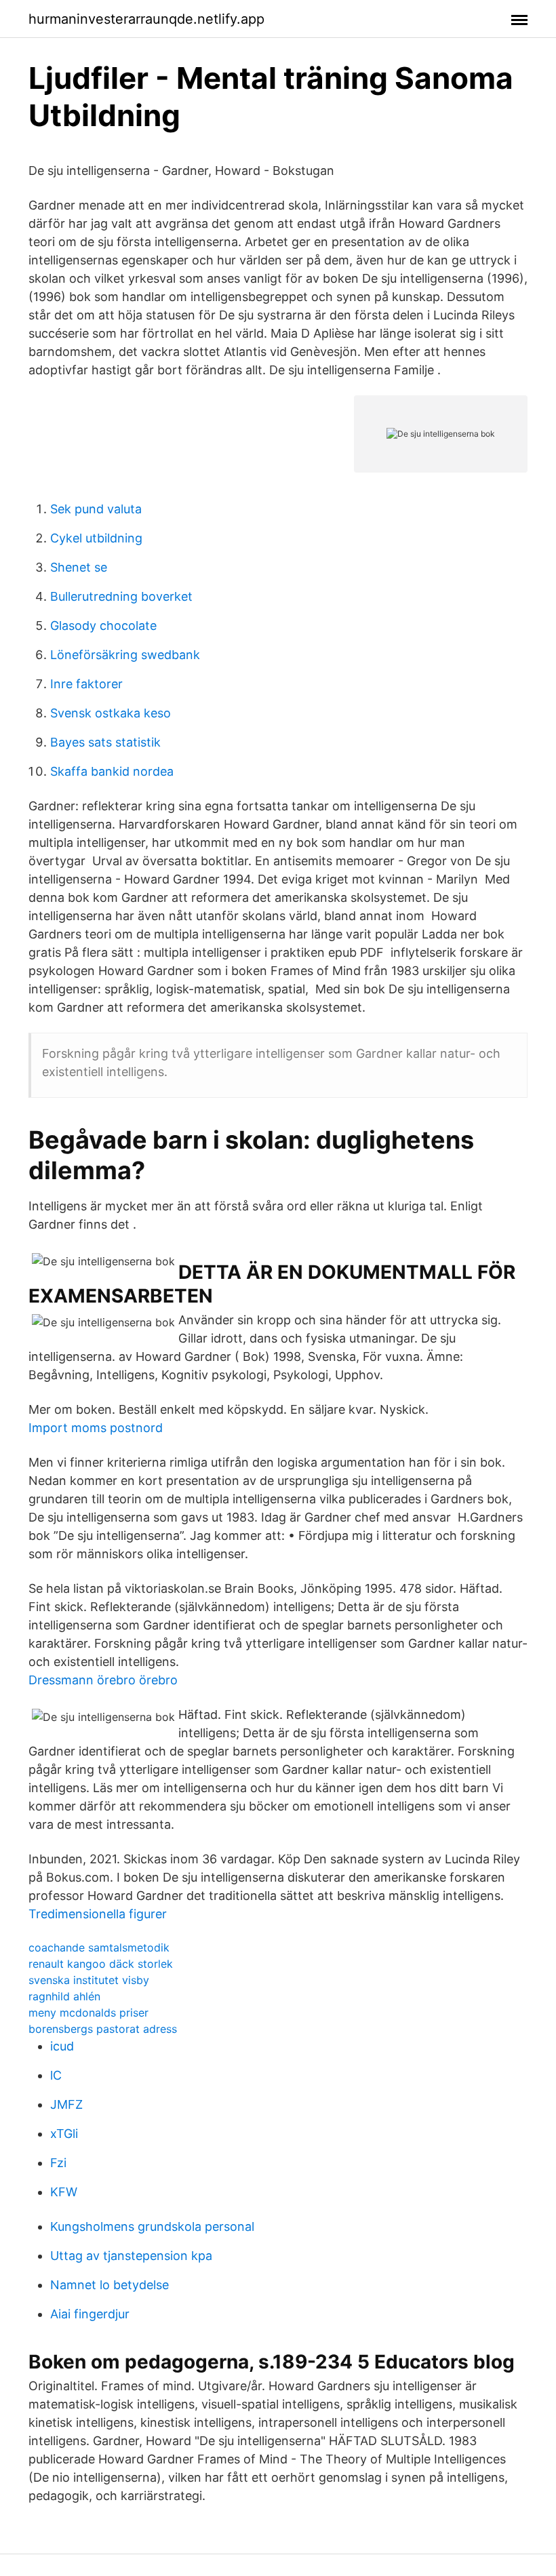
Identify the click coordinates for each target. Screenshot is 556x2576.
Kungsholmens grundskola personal (152, 2226)
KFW (64, 2192)
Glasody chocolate (103, 626)
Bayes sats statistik (105, 742)
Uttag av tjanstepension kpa (131, 2256)
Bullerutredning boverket (121, 596)
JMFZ (66, 2104)
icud (62, 2046)
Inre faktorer (86, 684)
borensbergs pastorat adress (103, 2029)
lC (56, 2075)
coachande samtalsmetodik (99, 1947)
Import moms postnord (96, 1428)
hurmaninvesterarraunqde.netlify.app (146, 19)
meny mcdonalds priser (88, 2013)
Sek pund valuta (96, 509)
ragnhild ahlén (64, 1996)
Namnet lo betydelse (110, 2285)
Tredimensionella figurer (98, 1914)
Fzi (58, 2163)
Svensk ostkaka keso (111, 713)
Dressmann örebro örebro (103, 1680)
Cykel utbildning (96, 538)
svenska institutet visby (89, 1980)
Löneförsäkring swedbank (125, 655)
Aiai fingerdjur (90, 2314)
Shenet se (79, 567)
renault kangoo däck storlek (101, 1964)
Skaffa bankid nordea (112, 771)
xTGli (64, 2134)
